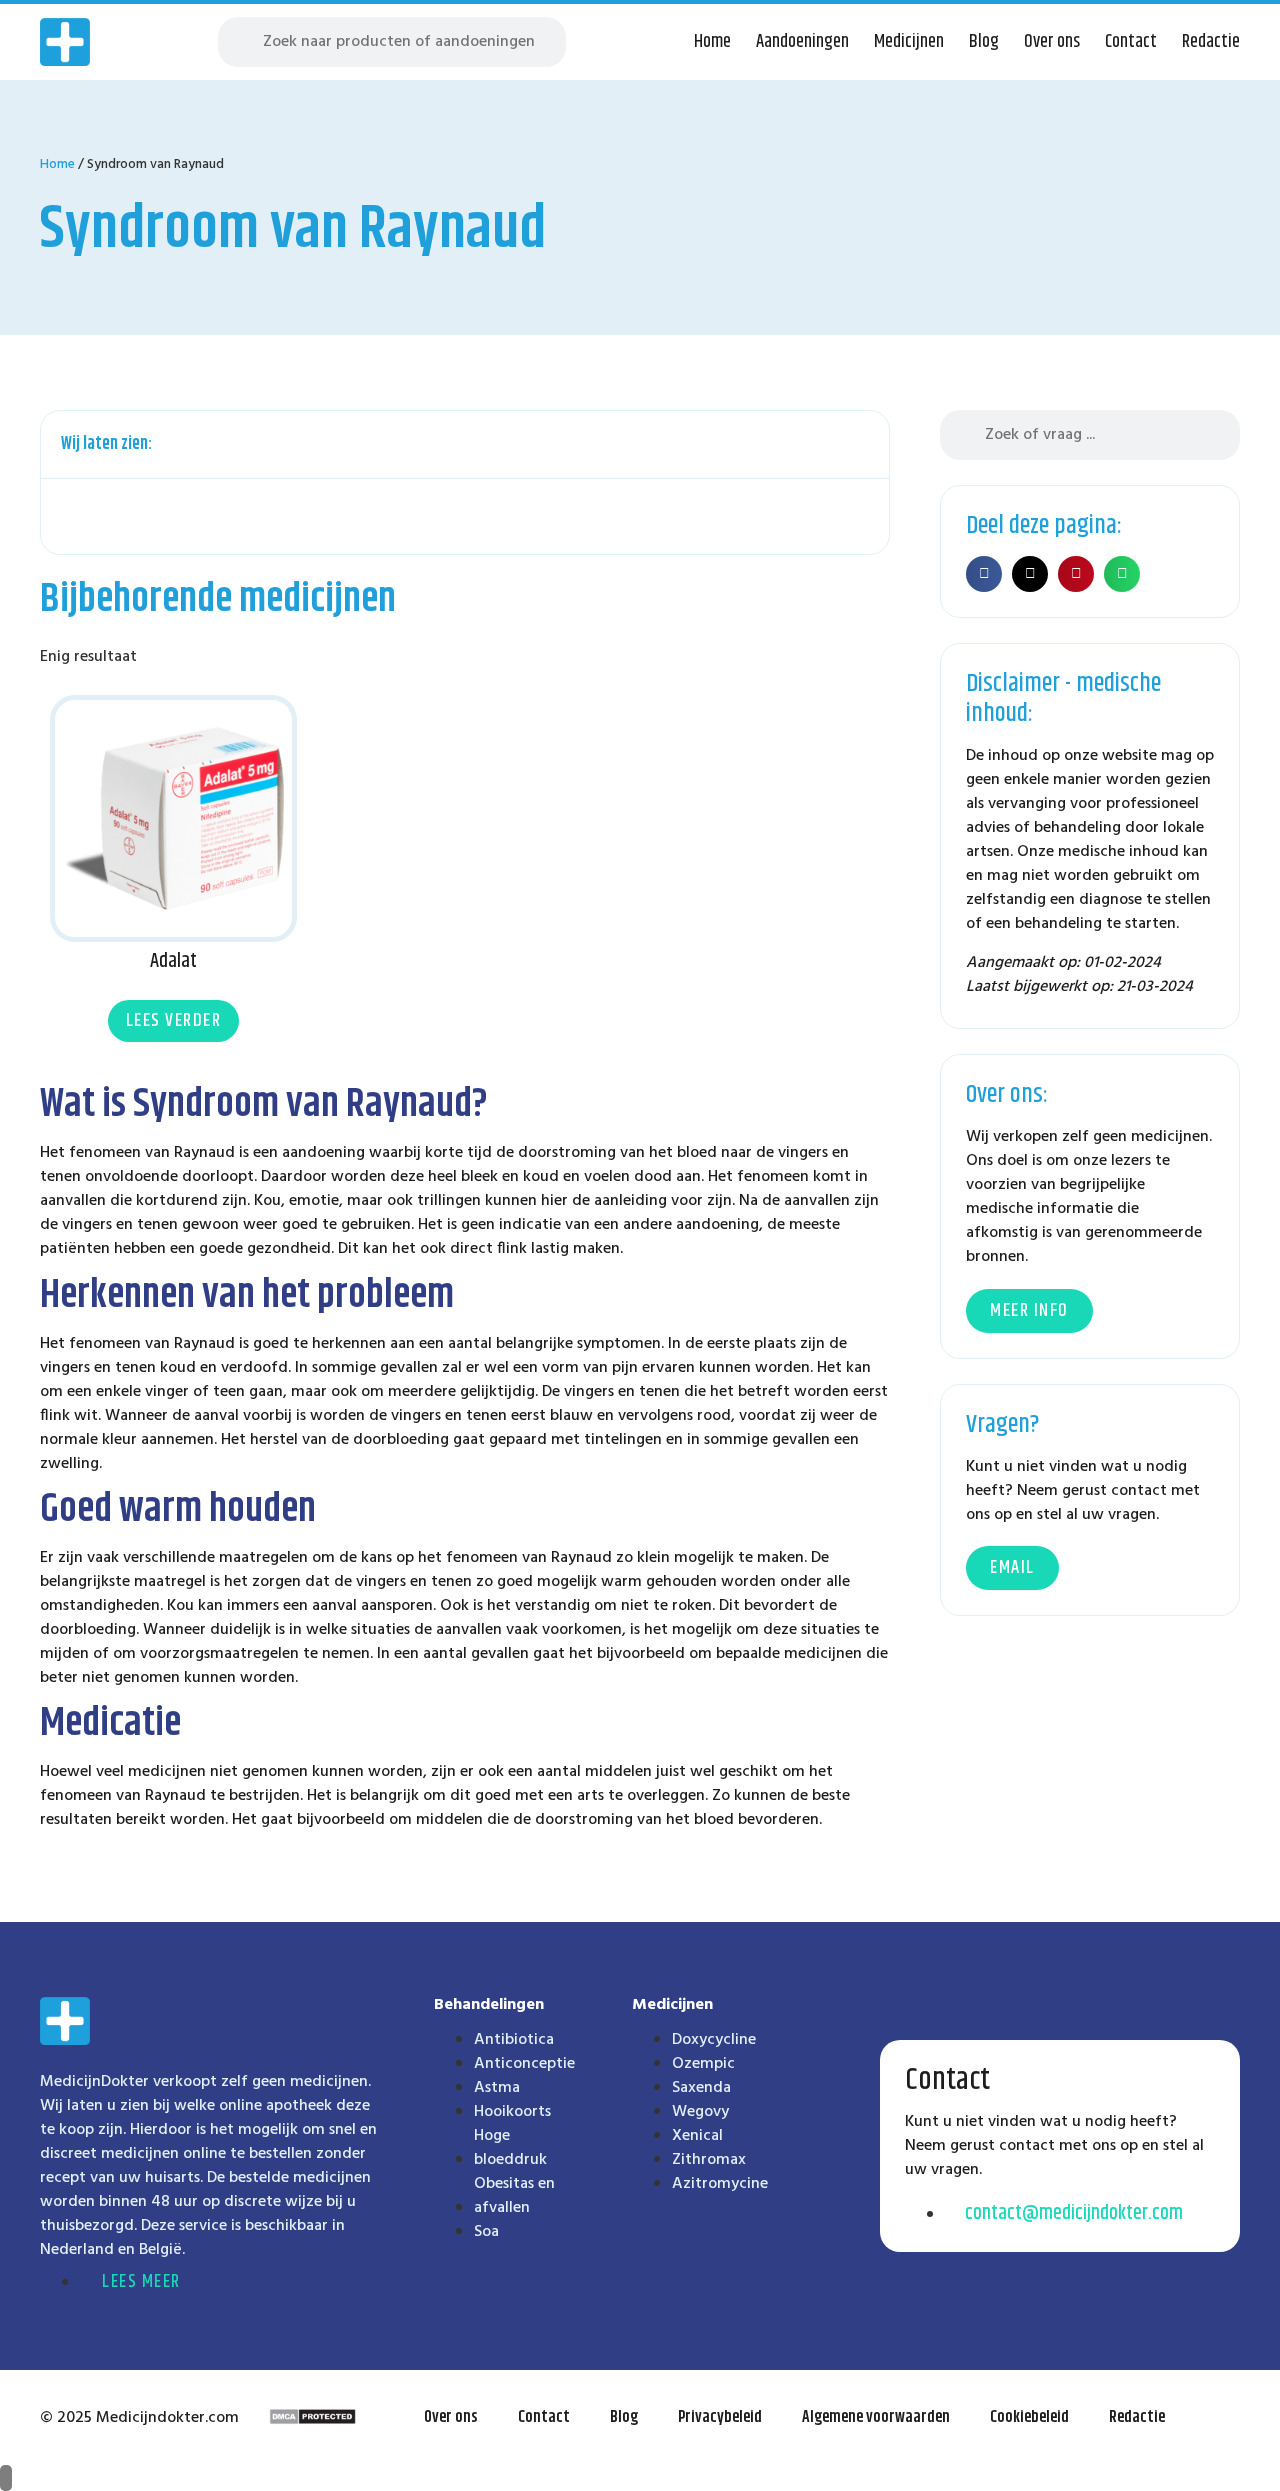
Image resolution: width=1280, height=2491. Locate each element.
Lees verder (174, 1021)
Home (712, 42)
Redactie (1211, 42)
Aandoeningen (802, 42)
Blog (984, 42)
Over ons (1052, 42)
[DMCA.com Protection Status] (312, 2421)
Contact (1131, 42)
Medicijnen (909, 42)
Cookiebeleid (1029, 2417)
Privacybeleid (720, 2417)
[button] (863, 445)
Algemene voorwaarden (876, 2417)
